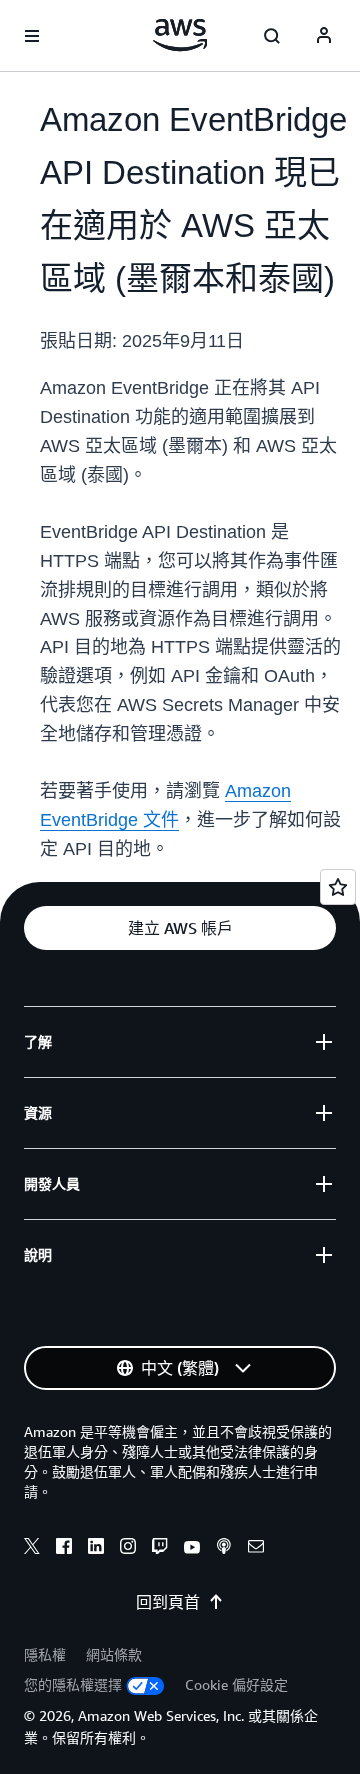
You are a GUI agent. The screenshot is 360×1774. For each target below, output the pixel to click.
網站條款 (114, 1654)
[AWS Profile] (324, 36)
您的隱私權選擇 (73, 1684)
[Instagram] (128, 1549)
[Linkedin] (96, 1549)
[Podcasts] (224, 1549)
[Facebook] (64, 1549)
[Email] (256, 1549)
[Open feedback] (338, 887)
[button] (180, 928)
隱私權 (45, 1654)
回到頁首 (168, 1602)
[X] (32, 1549)
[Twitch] (160, 1549)
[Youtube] (192, 1549)
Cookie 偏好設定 (236, 1684)
